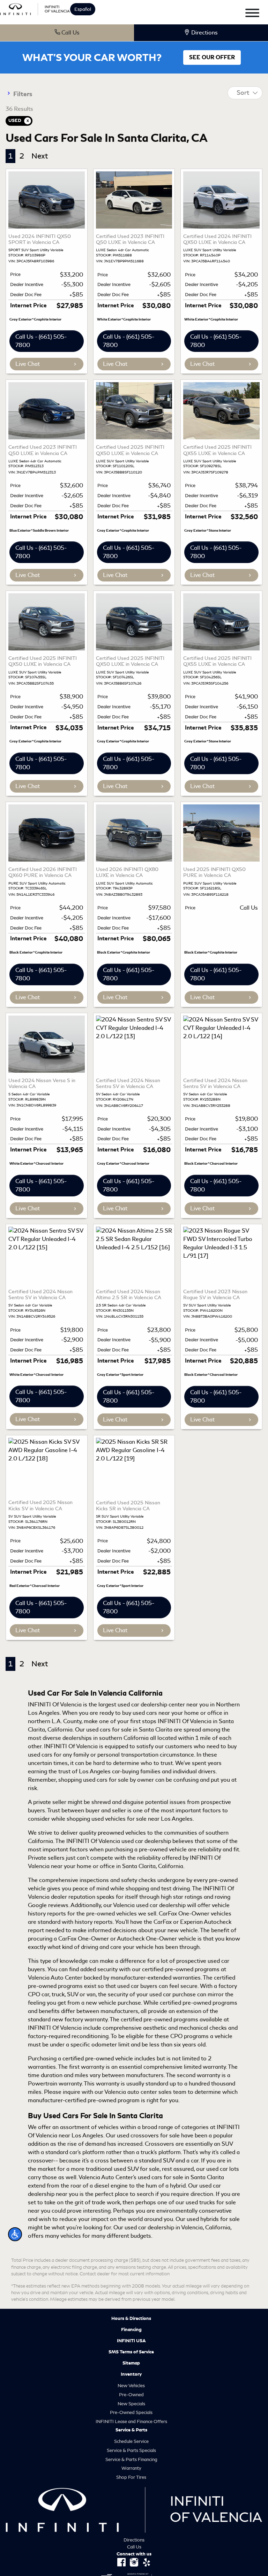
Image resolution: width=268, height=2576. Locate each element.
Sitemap (131, 2363)
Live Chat (28, 364)
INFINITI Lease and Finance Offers (131, 2421)
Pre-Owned (131, 2395)
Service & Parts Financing (131, 2459)
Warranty (131, 2468)
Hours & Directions (131, 2319)
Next (40, 156)
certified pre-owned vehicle (98, 2058)
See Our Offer (212, 57)
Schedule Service (131, 2441)
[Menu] (252, 14)
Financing (131, 2330)
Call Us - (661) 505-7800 (41, 341)
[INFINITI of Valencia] (35, 8)
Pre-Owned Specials (131, 2412)
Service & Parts (131, 2430)
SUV (169, 2161)
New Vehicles (131, 2386)
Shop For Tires (131, 2477)
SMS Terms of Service (131, 2352)
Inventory (131, 2374)
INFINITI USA (131, 2341)
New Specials (131, 2404)
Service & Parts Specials (131, 2450)
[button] (15, 2234)
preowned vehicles (122, 1833)
